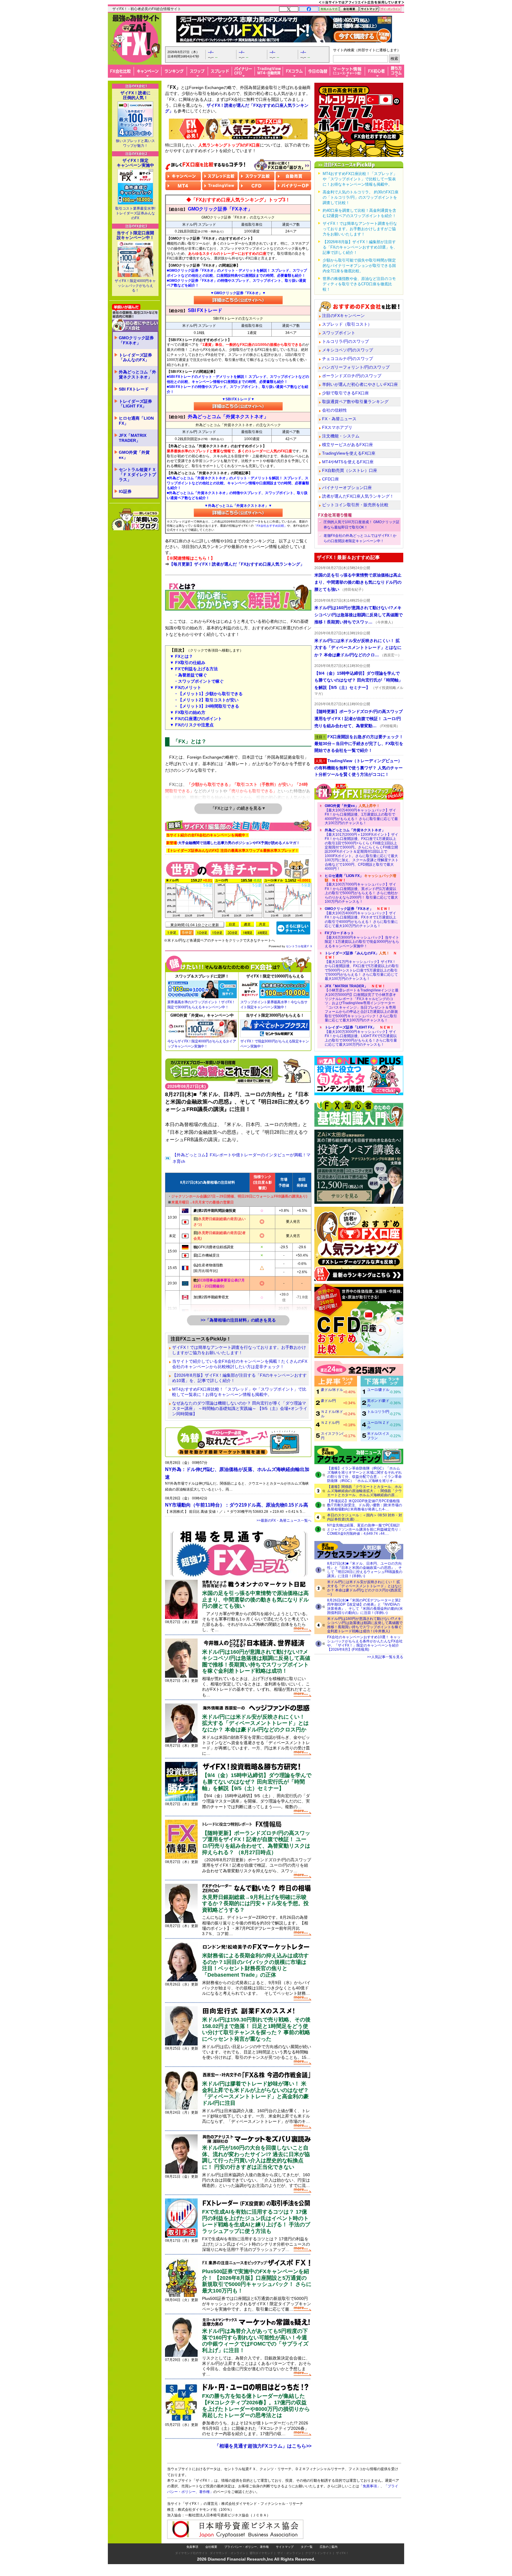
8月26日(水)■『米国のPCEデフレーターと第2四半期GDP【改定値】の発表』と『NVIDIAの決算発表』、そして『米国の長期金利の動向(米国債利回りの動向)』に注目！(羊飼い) (365, 1607)
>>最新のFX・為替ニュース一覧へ (284, 1521)
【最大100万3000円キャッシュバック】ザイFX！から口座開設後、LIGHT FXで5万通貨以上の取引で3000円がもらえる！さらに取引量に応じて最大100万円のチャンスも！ (361, 1036)
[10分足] (202, 933)
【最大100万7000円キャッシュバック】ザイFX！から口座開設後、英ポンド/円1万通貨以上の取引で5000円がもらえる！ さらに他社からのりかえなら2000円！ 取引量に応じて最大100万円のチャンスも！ (361, 889)
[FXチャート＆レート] (293, 928)
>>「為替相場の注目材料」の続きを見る (238, 1320)
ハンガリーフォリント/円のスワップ (356, 367)
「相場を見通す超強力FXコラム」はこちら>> (263, 2446)
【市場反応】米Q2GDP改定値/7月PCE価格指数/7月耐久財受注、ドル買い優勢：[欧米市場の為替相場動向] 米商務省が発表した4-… (365, 1505)
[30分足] (232, 933)
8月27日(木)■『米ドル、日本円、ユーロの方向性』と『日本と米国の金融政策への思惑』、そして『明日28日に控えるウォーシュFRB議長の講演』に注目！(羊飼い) (365, 1570)
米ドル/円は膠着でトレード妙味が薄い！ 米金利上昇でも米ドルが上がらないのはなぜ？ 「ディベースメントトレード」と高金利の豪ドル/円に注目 (255, 2093)
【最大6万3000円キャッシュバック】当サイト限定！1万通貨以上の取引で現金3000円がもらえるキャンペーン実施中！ (362, 939)
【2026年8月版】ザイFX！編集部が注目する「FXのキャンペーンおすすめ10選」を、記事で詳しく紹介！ (239, 1378)
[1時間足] (247, 933)
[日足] (232, 924)
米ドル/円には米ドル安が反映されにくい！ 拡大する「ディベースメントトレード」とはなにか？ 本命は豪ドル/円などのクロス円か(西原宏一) (364, 1588)
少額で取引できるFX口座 (345, 393)
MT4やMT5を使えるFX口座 (348, 462)
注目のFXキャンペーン (343, 316)
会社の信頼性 (335, 410)
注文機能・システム (341, 436)
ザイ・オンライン (289, 2553)
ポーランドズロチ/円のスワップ (352, 376)
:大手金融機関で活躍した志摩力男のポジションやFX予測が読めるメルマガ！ (233, 843)
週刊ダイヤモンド (261, 2553)
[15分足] (217, 933)
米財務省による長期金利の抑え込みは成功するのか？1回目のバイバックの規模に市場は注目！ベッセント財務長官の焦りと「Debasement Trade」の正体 (255, 1965)
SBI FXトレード (134, 389)
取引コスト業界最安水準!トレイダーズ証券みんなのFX (135, 213)
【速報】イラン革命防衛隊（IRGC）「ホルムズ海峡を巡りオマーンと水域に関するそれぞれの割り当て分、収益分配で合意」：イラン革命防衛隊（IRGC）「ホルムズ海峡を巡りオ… (364, 1475)
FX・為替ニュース (339, 419)
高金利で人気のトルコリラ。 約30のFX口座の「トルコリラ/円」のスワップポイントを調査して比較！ (361, 197)
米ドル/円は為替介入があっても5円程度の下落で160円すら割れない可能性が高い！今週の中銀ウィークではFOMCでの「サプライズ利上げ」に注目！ (255, 2341)
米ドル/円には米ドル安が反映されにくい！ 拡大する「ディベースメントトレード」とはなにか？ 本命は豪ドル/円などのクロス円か (255, 1723)
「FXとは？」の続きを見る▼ (238, 808)
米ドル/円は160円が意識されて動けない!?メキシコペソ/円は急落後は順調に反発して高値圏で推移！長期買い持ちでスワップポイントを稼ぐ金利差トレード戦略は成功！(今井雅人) (365, 1625)
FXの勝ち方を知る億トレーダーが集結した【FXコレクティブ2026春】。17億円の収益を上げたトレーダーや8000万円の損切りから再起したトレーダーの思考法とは (256, 2406)
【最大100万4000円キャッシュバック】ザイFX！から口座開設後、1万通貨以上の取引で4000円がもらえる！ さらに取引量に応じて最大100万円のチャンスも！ (361, 814)
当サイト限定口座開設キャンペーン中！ (135, 235)
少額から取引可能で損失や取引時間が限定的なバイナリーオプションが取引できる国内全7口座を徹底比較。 (359, 266)
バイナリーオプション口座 (347, 488)
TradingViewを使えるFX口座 (349, 453)
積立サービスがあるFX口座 (348, 445)
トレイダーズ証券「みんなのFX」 (135, 358)
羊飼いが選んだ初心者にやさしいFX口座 (360, 384)
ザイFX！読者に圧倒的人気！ (135, 95)
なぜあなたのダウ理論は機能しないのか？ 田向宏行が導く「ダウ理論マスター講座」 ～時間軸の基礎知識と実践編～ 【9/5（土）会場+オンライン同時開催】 (240, 1408)
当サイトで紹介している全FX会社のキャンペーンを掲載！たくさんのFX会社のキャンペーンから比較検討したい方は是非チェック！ (240, 1364)
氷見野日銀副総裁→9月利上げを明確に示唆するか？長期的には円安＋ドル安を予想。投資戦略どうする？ (255, 1904)
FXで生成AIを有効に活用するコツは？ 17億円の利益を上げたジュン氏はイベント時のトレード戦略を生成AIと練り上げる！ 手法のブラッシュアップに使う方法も (256, 2221)
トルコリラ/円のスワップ (345, 341)
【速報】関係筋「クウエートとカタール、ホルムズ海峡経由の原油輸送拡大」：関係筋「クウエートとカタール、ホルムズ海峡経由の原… (364, 1491)
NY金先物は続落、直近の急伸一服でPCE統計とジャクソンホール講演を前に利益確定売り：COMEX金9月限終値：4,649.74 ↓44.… (364, 1529)
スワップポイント (339, 333)
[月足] (263, 924)
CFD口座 (331, 479)
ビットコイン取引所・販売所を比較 (355, 505)
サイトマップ (285, 2547)
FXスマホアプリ (337, 427)
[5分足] (187, 933)
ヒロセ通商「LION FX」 (136, 421)
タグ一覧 (307, 2547)
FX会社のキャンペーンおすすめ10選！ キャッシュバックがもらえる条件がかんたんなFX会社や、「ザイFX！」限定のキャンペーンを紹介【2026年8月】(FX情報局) (365, 1643)
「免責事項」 (370, 2486)
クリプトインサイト (319, 2553)
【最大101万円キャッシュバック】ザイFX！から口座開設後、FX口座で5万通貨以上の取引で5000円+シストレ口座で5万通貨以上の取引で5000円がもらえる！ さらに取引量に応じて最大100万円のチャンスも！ (362, 966)
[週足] (247, 924)
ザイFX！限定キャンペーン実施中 (135, 163)
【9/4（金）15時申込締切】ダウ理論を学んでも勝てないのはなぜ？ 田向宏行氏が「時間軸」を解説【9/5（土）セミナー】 (257, 1782)
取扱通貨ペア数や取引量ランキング (355, 402)
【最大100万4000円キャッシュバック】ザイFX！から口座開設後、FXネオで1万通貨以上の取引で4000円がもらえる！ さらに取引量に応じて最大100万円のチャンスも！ (361, 917)
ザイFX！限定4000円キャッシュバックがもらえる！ (135, 286)
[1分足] (172, 933)
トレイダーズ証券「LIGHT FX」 (135, 404)
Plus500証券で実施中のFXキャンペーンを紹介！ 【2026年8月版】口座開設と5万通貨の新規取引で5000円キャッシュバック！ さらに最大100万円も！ (257, 2281)
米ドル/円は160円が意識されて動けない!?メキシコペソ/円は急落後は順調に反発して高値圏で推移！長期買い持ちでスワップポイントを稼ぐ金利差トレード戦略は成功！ (256, 1662)
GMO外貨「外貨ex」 (134, 455)
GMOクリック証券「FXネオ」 (136, 340)
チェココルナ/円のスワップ (348, 359)
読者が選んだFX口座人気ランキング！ (358, 496)
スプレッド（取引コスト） (347, 324)
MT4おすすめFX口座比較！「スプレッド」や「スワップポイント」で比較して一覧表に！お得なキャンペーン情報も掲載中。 (239, 1392)
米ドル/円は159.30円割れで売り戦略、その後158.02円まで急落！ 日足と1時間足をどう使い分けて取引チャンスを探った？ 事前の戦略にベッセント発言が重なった (256, 2029)
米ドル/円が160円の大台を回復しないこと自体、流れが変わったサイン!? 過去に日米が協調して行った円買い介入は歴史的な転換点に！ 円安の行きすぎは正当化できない (256, 2157)
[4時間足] (263, 933)
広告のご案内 (329, 2547)
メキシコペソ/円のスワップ (348, 350)
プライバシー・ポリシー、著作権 (247, 2547)
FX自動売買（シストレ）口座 (350, 470)
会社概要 (211, 2547)
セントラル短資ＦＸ (299, 946)
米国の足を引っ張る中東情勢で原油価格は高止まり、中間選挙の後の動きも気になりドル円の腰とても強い (255, 1600)
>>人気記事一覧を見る (385, 1657)
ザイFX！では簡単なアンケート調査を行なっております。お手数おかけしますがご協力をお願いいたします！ (239, 1350)
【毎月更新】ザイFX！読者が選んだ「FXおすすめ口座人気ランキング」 (237, 564)
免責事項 (192, 2547)
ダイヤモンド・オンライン (228, 2553)
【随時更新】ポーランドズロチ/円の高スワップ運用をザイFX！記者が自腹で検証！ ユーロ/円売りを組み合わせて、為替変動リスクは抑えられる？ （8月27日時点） (256, 1843)
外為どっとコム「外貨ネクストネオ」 (137, 374)
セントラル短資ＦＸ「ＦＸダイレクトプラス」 (137, 475)
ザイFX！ (342, 2553)
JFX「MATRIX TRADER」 (133, 438)
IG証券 (125, 491)
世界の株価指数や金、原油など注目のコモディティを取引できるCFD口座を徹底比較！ (359, 284)
